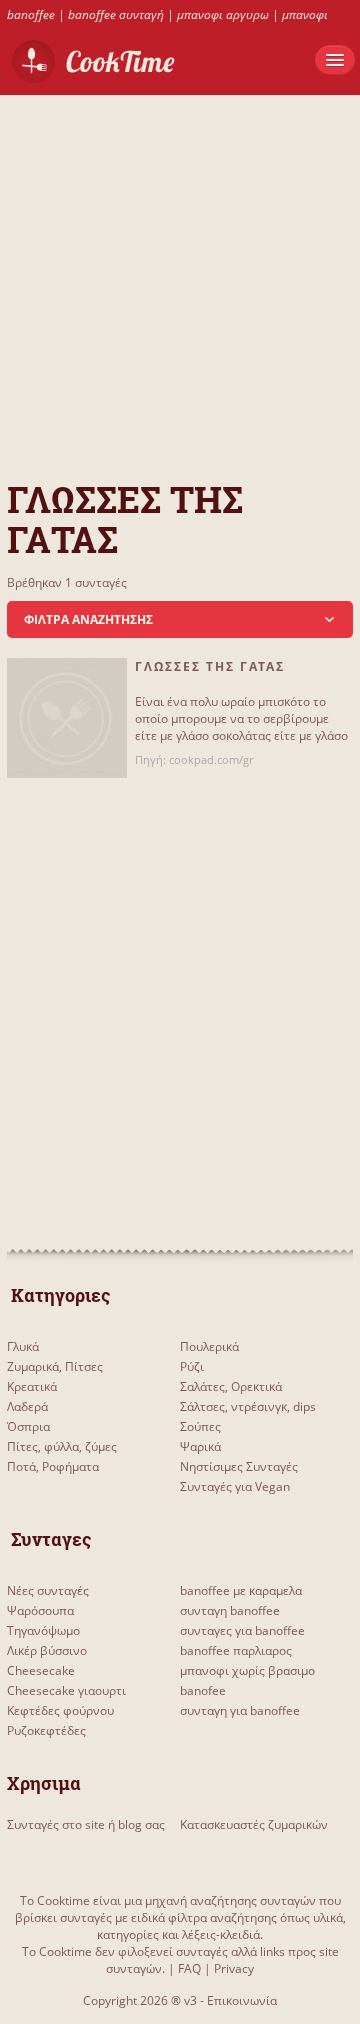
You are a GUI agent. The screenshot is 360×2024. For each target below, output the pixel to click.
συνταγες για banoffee (242, 1630)
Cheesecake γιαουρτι (66, 1690)
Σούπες (200, 1426)
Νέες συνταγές (48, 1590)
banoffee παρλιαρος (236, 1650)
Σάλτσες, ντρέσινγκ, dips (248, 1406)
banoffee (31, 14)
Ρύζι (192, 1366)
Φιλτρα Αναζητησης (88, 619)
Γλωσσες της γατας (210, 666)
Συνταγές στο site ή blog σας (86, 1824)
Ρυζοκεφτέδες (46, 1730)
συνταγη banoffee (230, 1610)
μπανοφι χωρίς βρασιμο (247, 1670)
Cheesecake (41, 1670)
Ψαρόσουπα (40, 1610)
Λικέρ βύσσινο (47, 1650)
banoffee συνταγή (116, 14)
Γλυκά (23, 1346)
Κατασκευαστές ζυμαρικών (254, 1824)
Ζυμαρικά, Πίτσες (55, 1366)
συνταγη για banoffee (240, 1710)
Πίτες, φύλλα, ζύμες (62, 1446)
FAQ (189, 1968)
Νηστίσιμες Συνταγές (239, 1466)
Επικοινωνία (242, 2000)
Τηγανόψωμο (43, 1630)
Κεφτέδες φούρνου (60, 1710)
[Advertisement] (180, 275)
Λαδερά (27, 1406)
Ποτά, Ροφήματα (53, 1466)
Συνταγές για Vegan (235, 1486)
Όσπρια (28, 1426)
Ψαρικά (200, 1446)
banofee (203, 1690)
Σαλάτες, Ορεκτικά (231, 1386)
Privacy (234, 1968)
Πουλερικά (209, 1346)
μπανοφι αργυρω (223, 14)
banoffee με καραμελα (241, 1590)
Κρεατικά (32, 1386)
